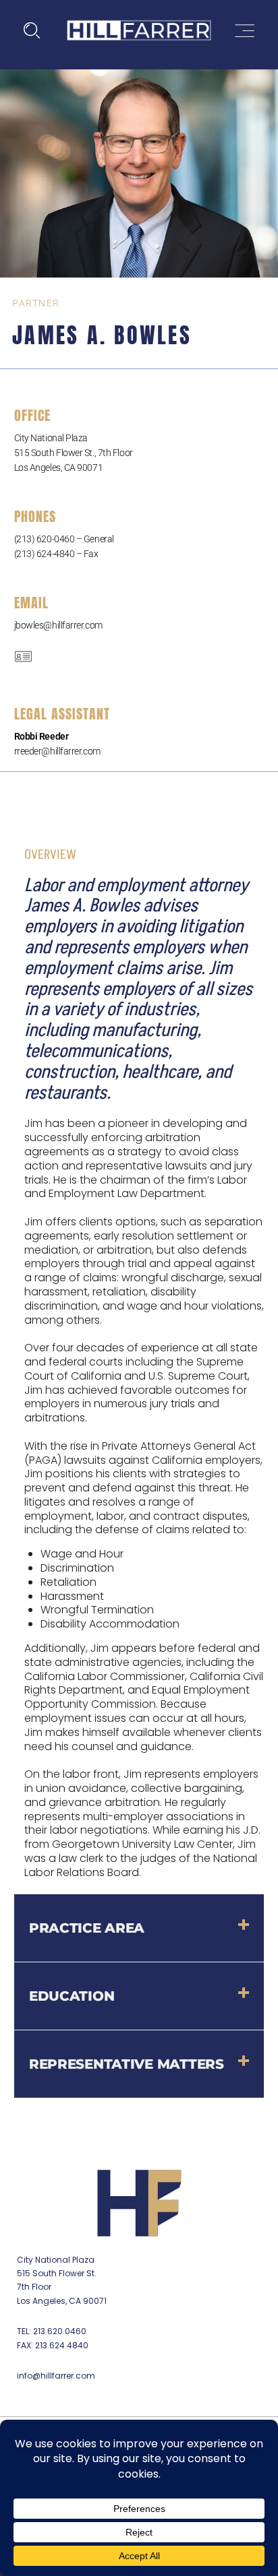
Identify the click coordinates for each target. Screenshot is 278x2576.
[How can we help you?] (32, 31)
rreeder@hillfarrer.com (57, 751)
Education (72, 1996)
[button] (139, 1928)
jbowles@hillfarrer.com (58, 625)
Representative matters (127, 2064)
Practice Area (87, 1928)
